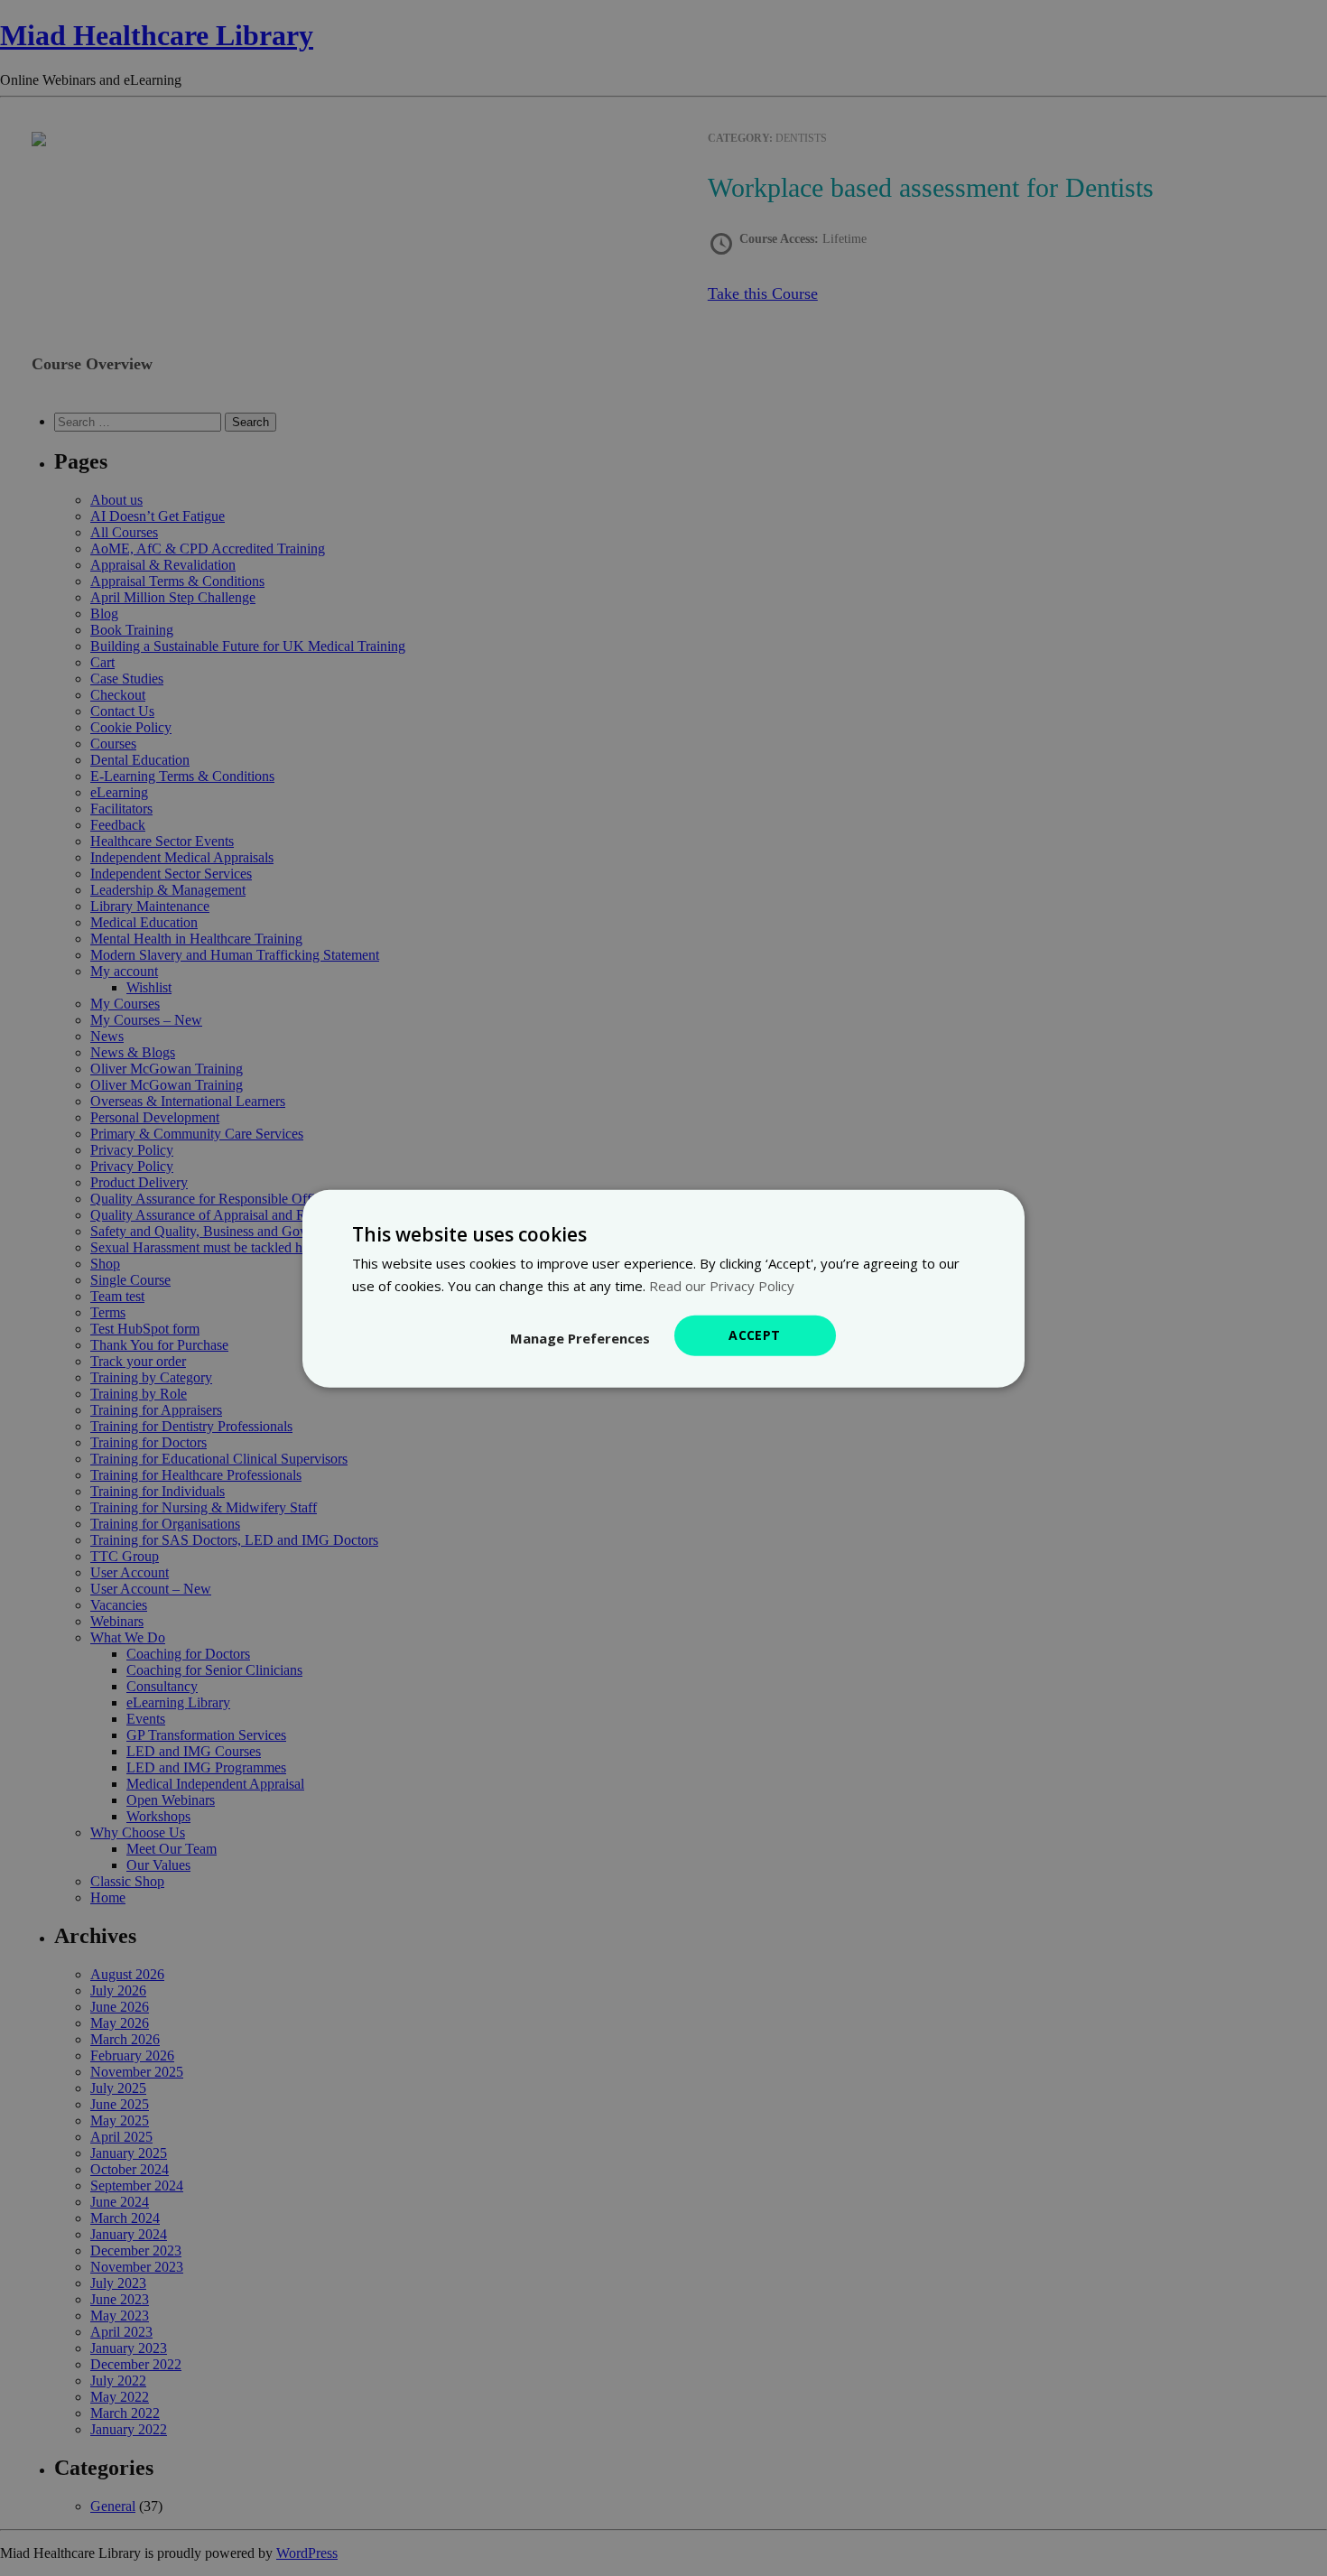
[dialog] (663, 1288)
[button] (580, 1337)
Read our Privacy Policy (722, 1285)
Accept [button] (754, 1334)
